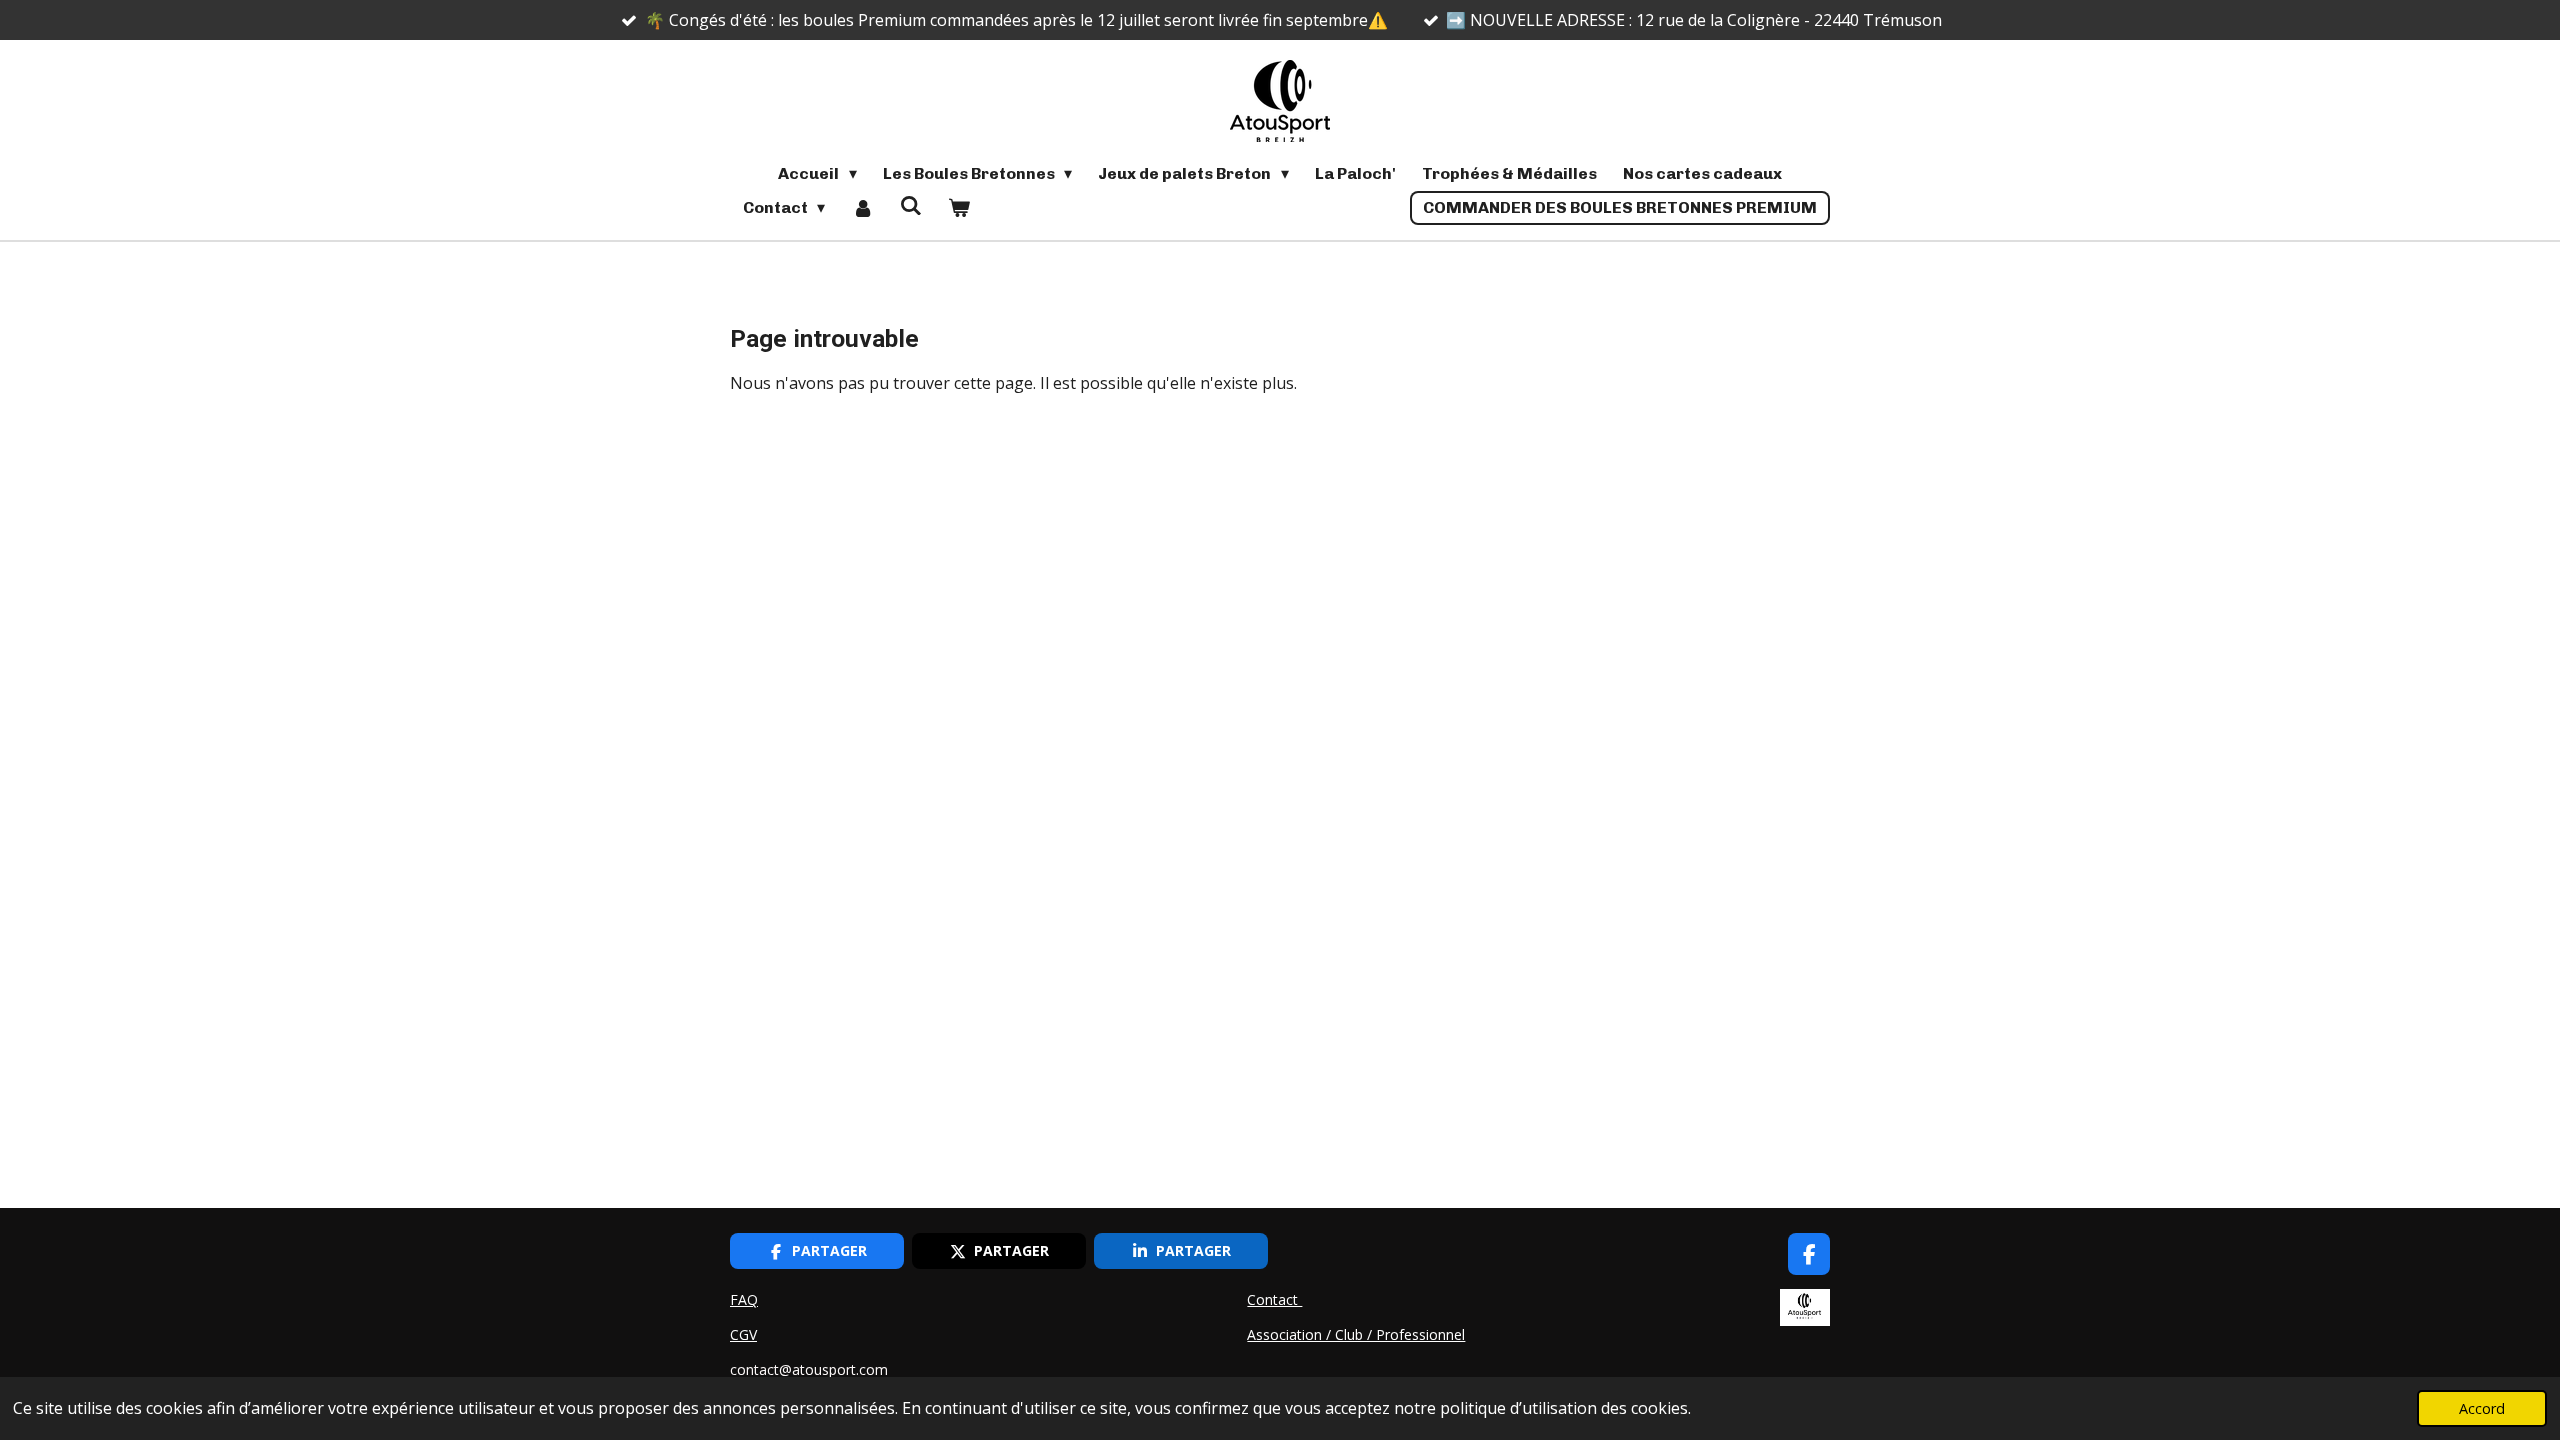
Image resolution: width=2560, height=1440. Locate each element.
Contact (1274, 1299)
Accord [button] (2482, 1408)
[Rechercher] (911, 205)
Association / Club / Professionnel (1356, 1334)
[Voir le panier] (959, 208)
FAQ (744, 1299)
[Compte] (862, 208)
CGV (743, 1334)
